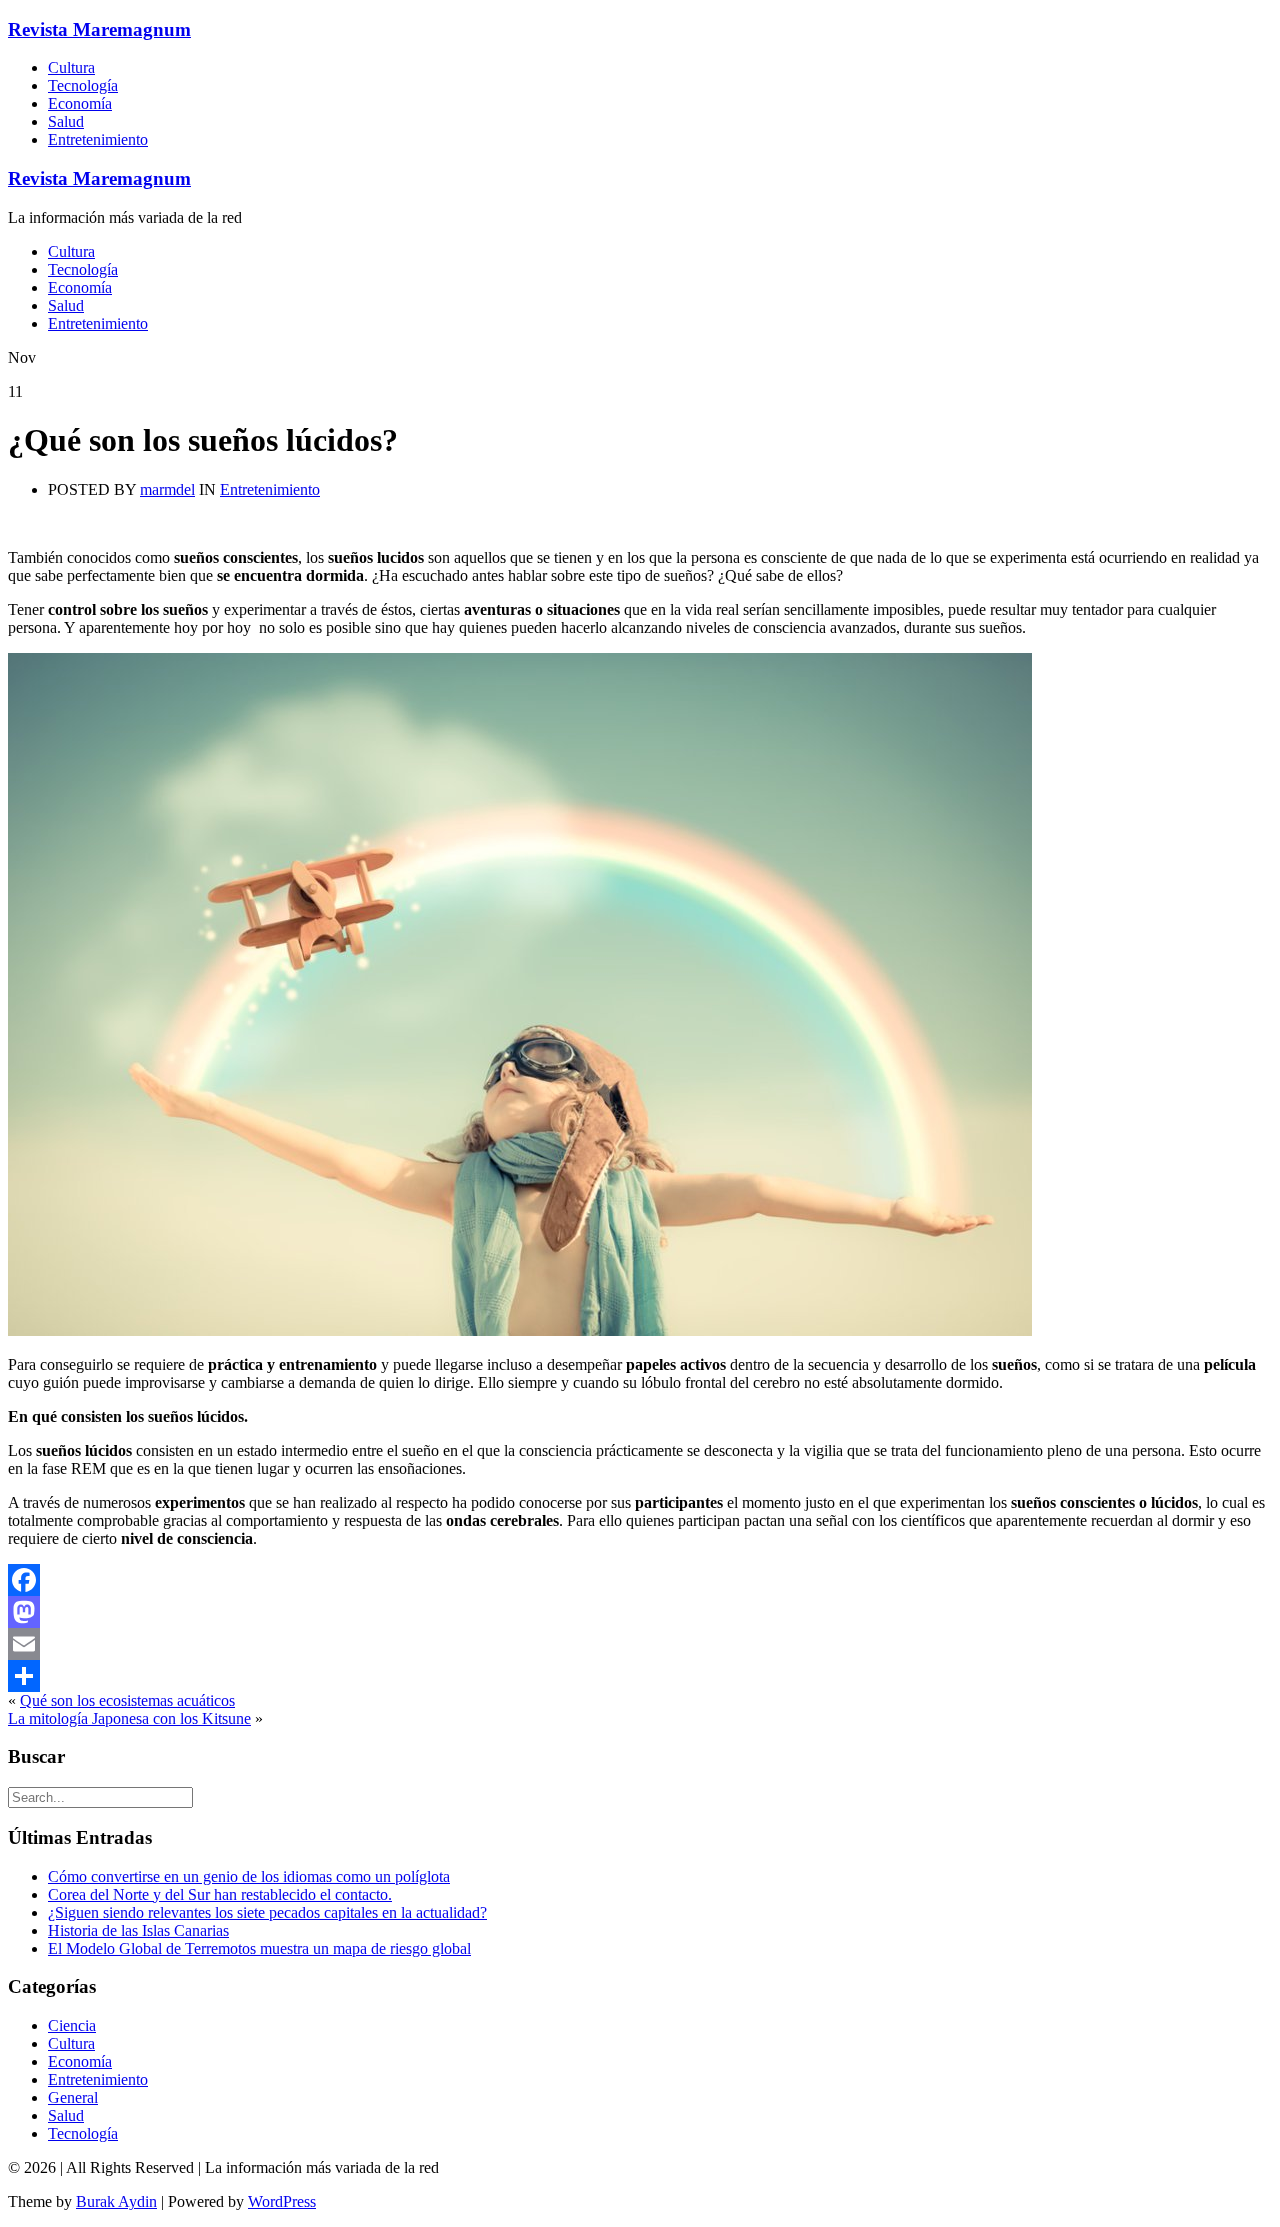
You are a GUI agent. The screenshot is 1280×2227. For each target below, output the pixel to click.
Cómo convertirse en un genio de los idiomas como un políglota (249, 1876)
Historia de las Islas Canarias (138, 1930)
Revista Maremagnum (99, 29)
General (73, 2097)
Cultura (71, 67)
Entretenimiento (98, 139)
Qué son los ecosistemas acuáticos (127, 1700)
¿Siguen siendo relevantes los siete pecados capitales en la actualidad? (267, 1912)
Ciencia (72, 2025)
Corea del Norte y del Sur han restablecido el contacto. (220, 1894)
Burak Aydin (116, 2201)
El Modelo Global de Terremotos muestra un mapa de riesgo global (259, 1948)
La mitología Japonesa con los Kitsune (129, 1718)
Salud (66, 121)
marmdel (167, 489)
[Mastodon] (640, 1612)
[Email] (640, 1644)
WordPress (282, 2201)
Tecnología (83, 85)
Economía (80, 103)
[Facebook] (640, 1580)
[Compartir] (640, 1676)
